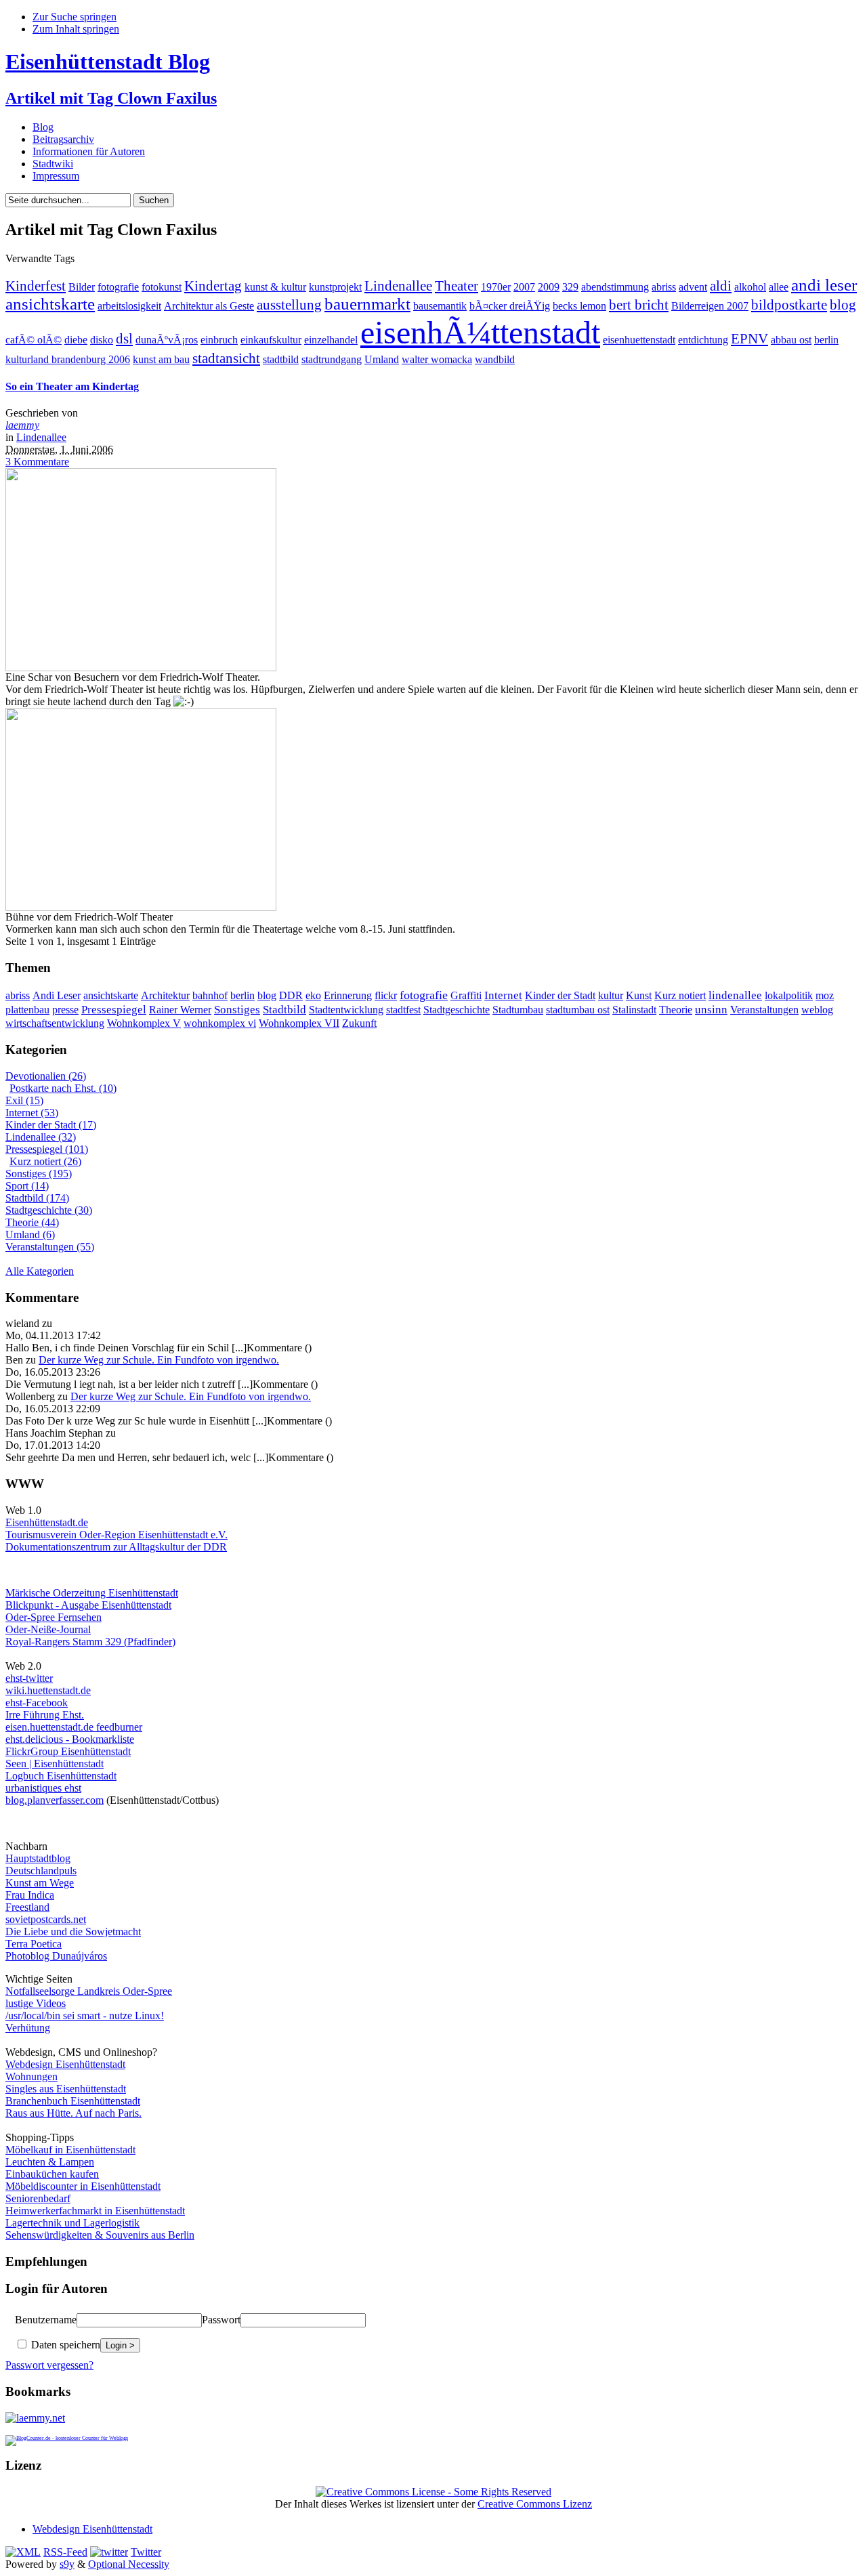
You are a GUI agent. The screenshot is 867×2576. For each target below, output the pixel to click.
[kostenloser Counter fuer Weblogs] (67, 2436)
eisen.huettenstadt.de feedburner (74, 1727)
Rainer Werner (180, 1010)
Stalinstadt (634, 1010)
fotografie (118, 287)
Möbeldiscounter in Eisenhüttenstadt (83, 2186)
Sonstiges (237, 1009)
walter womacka (437, 359)
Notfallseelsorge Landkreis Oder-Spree (89, 1991)
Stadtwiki (53, 164)
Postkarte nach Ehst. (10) (63, 1088)
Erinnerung (348, 995)
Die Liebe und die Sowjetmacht (73, 1931)
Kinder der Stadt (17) (51, 1125)
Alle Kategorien (40, 1271)
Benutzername (46, 2320)
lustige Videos (36, 2003)
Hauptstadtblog (38, 1858)
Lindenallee (398, 286)
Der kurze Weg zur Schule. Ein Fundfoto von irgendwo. (159, 1360)
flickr (386, 995)
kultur (611, 995)
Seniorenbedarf (38, 2198)
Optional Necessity (129, 2564)
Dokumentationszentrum (58, 1547)
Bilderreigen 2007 (710, 306)
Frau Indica (30, 1895)
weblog (817, 1010)
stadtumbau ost (578, 1010)
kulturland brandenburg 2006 (68, 359)
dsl (124, 339)
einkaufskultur (271, 340)
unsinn (711, 1010)
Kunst (639, 995)
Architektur (165, 995)
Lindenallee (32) (41, 1137)
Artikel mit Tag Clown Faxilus (111, 98)
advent (693, 287)
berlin (826, 340)
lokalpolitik (789, 995)
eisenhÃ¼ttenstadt (480, 332)
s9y (67, 2564)
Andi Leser (57, 995)
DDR (291, 995)
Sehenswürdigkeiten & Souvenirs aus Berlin (100, 2235)
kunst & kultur (275, 287)
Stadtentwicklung (346, 1010)
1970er (496, 287)
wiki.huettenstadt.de (48, 1690)
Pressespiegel (114, 1010)
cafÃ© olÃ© (34, 340)
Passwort (221, 2320)
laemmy (22, 425)
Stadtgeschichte (457, 1010)
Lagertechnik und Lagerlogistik (72, 2223)
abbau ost (791, 340)
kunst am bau (161, 359)
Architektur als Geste (209, 306)
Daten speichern (64, 2345)
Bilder (82, 287)
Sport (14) (27, 1186)
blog (843, 305)
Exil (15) (24, 1100)
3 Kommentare (37, 462)
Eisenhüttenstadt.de (47, 1522)
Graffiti (466, 995)
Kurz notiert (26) (45, 1161)
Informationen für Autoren (89, 151)
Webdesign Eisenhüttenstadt (65, 2064)
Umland (382, 359)
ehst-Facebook (37, 1703)
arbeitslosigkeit (129, 306)
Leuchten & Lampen (50, 2162)
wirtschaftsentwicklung (55, 1023)
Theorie (676, 1010)
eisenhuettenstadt (639, 340)
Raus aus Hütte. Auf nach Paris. (73, 2113)
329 (570, 287)
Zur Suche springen (75, 17)
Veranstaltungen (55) (50, 1247)
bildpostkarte (789, 305)
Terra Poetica (34, 1944)
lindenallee (735, 995)
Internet (503, 995)
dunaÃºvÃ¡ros (167, 340)
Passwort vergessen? (49, 2365)
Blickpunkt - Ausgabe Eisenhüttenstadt (88, 1605)
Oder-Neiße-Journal (48, 1629)
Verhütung (28, 2028)
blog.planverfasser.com (55, 1800)
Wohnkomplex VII (299, 1023)
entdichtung (703, 340)
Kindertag (213, 286)
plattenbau (27, 1010)
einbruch (219, 340)
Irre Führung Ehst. (45, 1715)
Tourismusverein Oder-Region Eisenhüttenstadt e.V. (117, 1535)
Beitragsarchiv (63, 139)
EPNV (749, 339)
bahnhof (210, 995)
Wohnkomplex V (144, 1023)
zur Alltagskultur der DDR (169, 1547)
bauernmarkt (367, 304)
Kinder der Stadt (560, 995)
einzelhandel (331, 340)
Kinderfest (36, 286)
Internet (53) (32, 1113)
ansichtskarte (50, 304)
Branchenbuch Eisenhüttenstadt (73, 2101)
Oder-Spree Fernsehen (54, 1617)
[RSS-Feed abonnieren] (23, 2552)
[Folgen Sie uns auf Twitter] (109, 2552)
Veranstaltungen (764, 1010)
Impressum (56, 176)
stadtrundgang (332, 359)
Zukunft (359, 1023)
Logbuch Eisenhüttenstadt (61, 1776)
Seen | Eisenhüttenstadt (55, 1764)
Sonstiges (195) (39, 1174)
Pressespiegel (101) (47, 1149)
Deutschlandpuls (41, 1871)
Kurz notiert (680, 995)
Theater (457, 286)
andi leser (824, 285)
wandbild (495, 359)
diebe (76, 340)
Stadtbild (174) (37, 1198)
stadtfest (403, 1010)
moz (825, 995)
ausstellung (289, 305)
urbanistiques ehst (43, 1788)
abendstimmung (615, 287)
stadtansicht (226, 358)
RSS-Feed (65, 2552)
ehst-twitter (29, 1678)
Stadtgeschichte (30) (49, 1210)
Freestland (27, 1907)
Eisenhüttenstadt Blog (108, 62)
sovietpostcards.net (46, 1919)
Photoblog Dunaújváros (56, 1956)
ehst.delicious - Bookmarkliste (70, 1739)
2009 (549, 287)
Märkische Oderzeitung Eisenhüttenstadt (92, 1593)
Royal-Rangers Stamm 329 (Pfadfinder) (90, 1642)
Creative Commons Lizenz (535, 2504)
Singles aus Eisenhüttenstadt (66, 2089)
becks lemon (579, 306)
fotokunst (162, 287)
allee (779, 287)
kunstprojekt (335, 287)
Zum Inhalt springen (76, 29)
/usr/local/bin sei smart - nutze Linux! (85, 2015)
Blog (43, 127)
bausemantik (440, 306)
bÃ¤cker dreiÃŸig (510, 306)
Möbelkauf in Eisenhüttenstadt (70, 2150)
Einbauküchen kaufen (52, 2174)
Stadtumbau (518, 1010)
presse (65, 1010)
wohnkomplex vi (220, 1023)
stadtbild (281, 359)
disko (102, 340)
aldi (721, 286)
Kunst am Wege (40, 1883)
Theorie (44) (32, 1222)
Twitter (146, 2552)
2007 (524, 287)
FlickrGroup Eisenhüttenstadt (68, 1751)
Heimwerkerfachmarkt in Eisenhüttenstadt (95, 2211)
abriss (664, 287)
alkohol (750, 287)
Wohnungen (31, 2076)
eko (313, 995)
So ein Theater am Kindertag (72, 386)
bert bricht (639, 305)
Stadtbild (284, 1010)
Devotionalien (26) (46, 1076)
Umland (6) (30, 1234)
